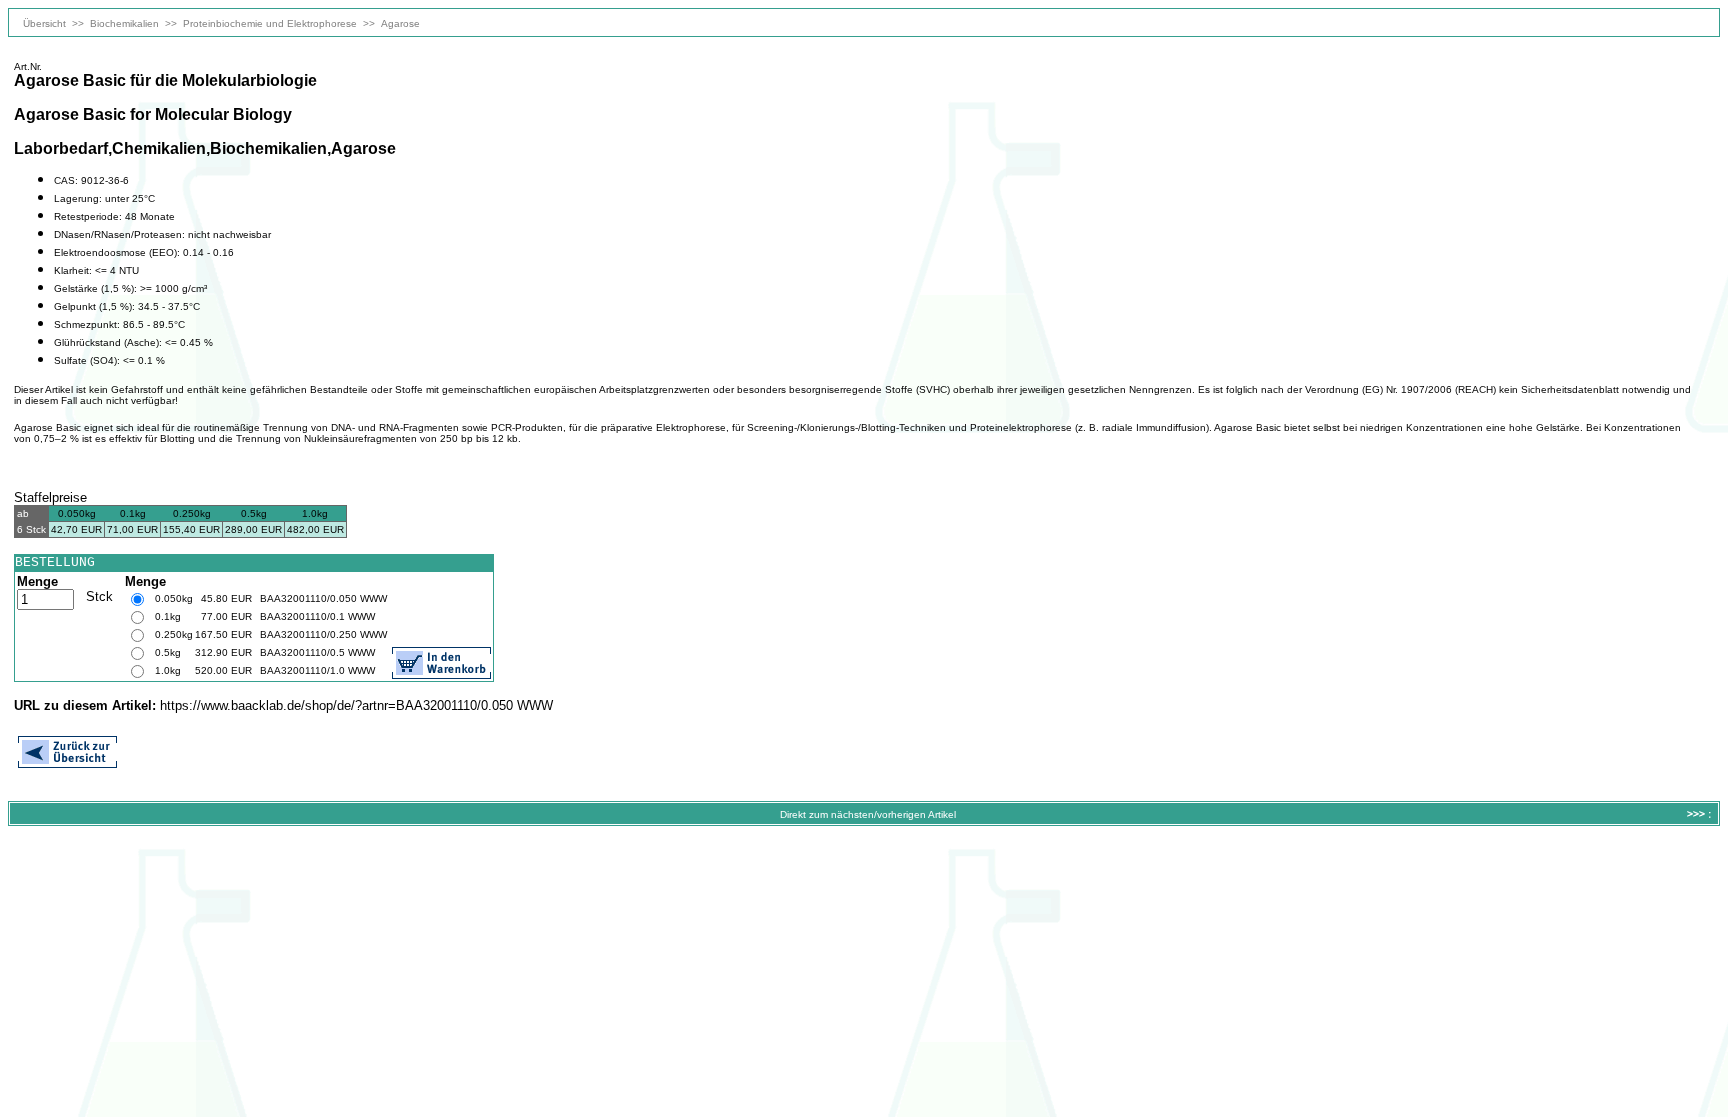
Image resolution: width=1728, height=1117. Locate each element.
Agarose (400, 23)
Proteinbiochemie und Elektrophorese (270, 23)
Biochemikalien (124, 23)
